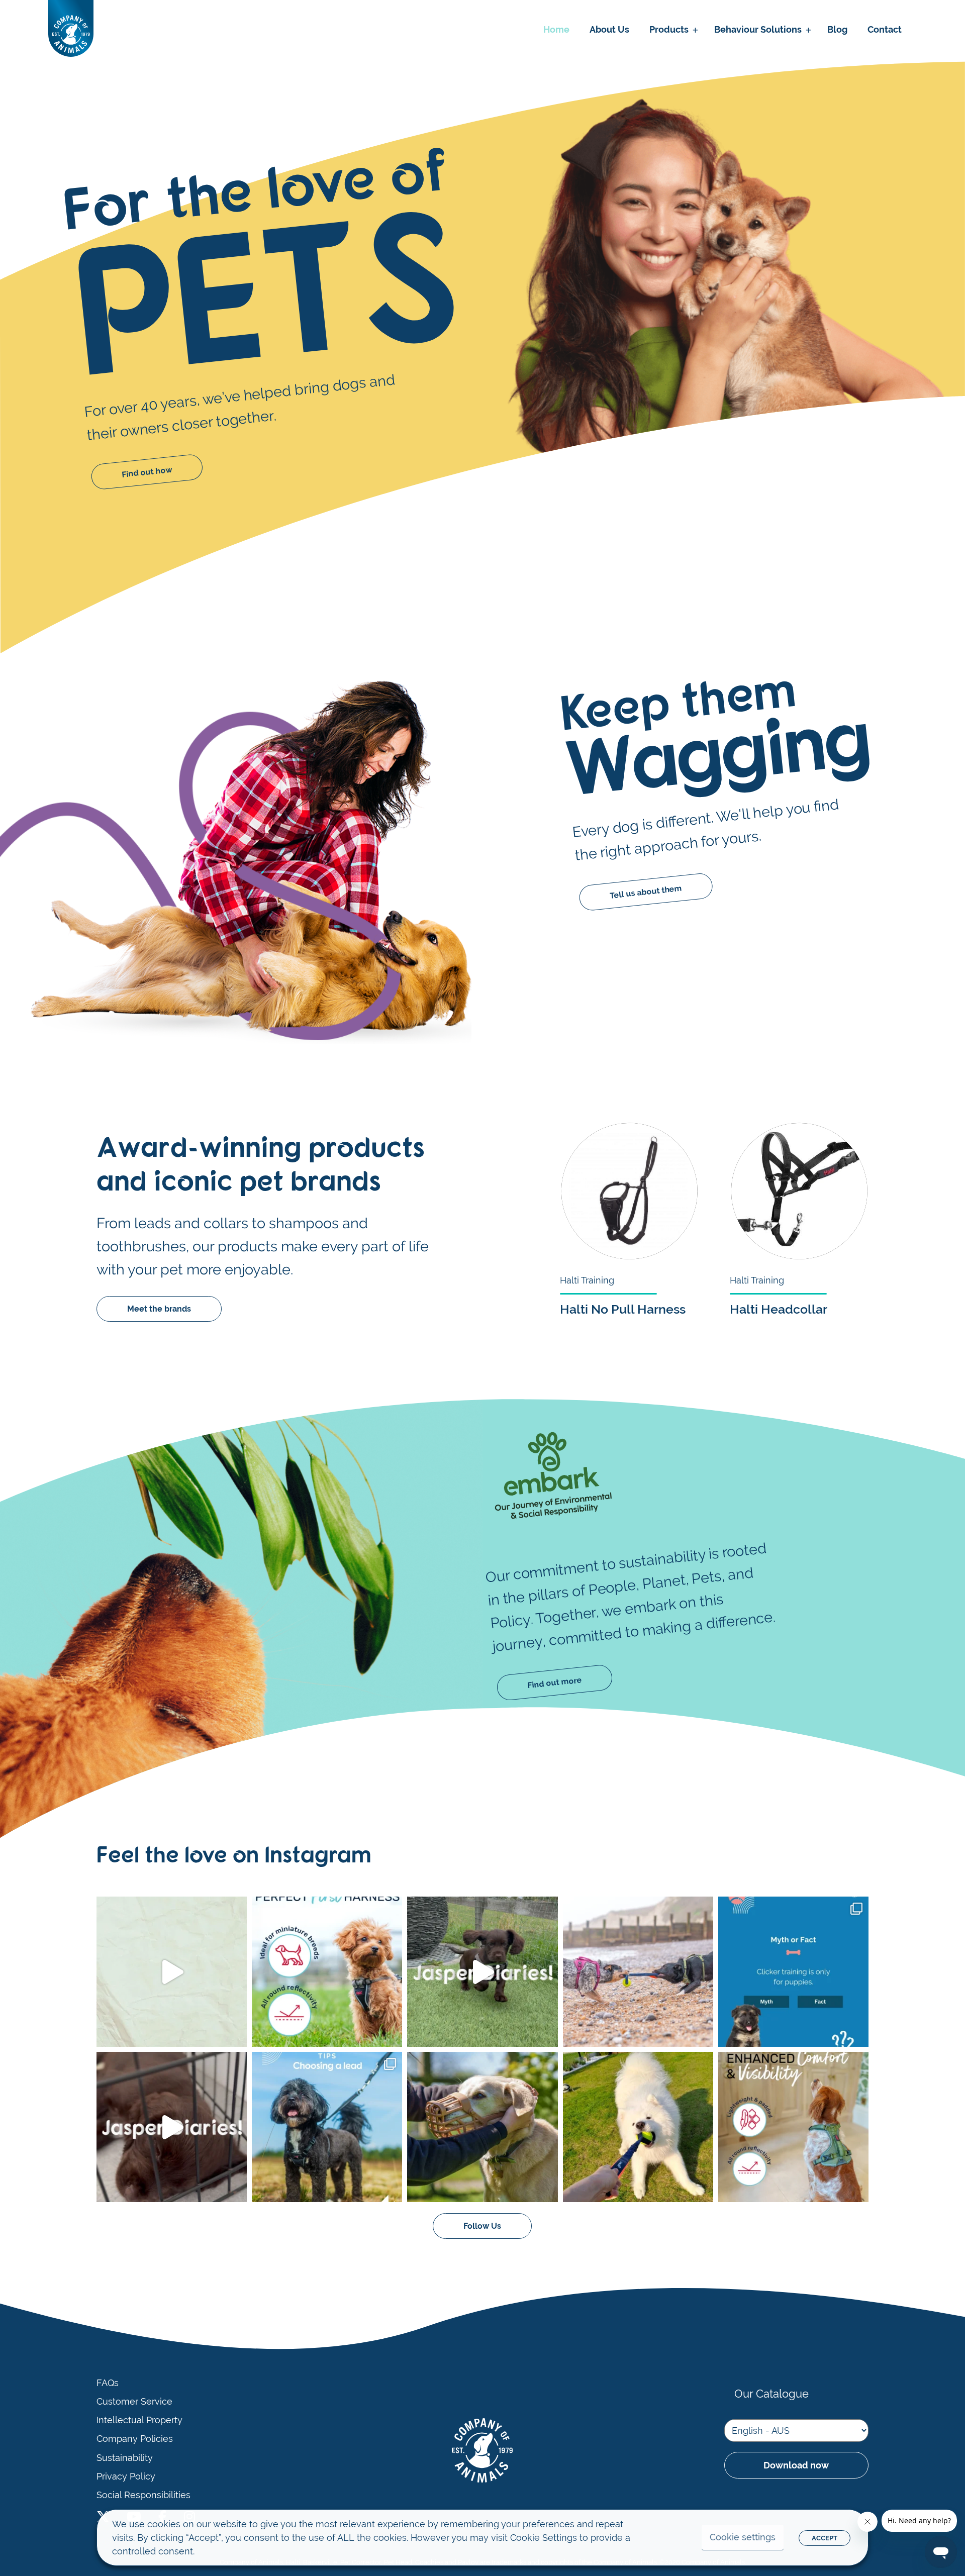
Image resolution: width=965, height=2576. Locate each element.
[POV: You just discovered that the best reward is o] (638, 2127)
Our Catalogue (771, 2394)
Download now (796, 2465)
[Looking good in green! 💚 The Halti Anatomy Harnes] (793, 2127)
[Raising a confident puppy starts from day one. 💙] (482, 1972)
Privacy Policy (126, 2476)
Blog (837, 29)
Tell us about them (646, 892)
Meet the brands (159, 1309)
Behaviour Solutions (758, 29)
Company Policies (135, 2439)
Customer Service (134, 2402)
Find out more (555, 1682)
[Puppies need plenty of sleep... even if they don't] (172, 2127)
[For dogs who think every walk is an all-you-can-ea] (482, 2127)
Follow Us (482, 2226)
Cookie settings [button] (743, 2537)
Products (669, 29)
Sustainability (125, 2458)
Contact (885, 29)
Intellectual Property (139, 2420)
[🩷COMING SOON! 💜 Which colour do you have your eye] (172, 1972)
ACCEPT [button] (825, 2538)
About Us (609, 29)
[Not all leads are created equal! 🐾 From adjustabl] (327, 2127)
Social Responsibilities (143, 2495)
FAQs (108, 2383)
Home (556, 29)
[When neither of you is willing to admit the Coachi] (638, 1972)
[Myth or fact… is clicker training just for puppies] (793, 1972)
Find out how (147, 472)
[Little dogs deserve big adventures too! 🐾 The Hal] (327, 1972)
